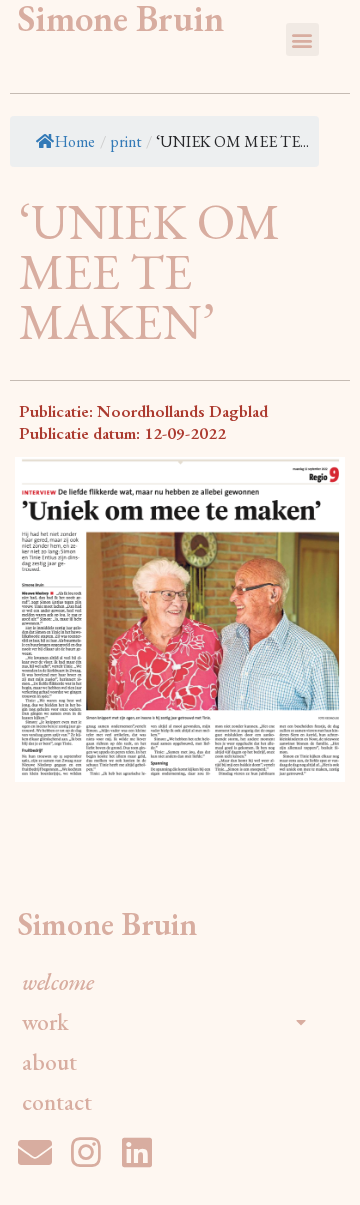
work (45, 1022)
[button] (302, 39)
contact (57, 1102)
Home (75, 141)
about (49, 1062)
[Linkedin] (137, 1152)
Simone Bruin (107, 924)
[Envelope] (35, 1152)
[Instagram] (86, 1152)
